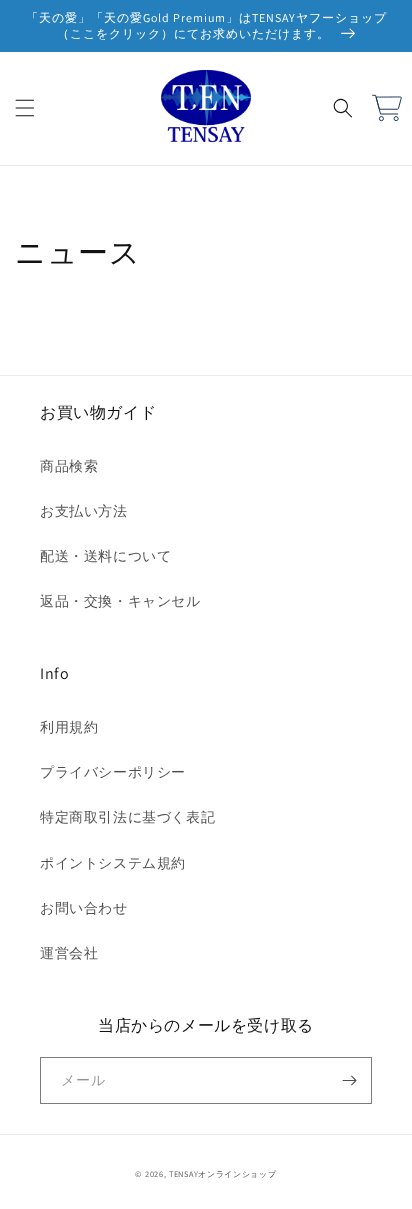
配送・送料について (105, 556)
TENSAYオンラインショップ (223, 1173)
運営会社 (69, 953)
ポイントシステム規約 (113, 863)
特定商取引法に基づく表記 (127, 817)
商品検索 (69, 466)
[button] (25, 108)
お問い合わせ (84, 908)
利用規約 (69, 727)
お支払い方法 (84, 511)
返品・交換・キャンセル (120, 601)
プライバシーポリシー (113, 772)
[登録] (349, 1080)
